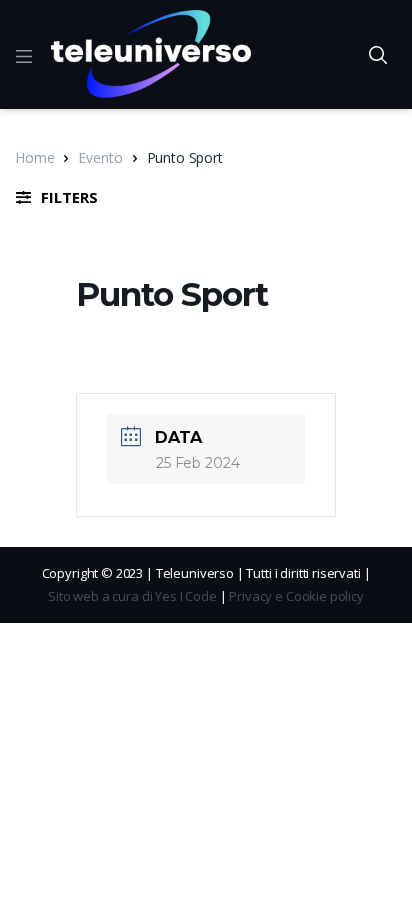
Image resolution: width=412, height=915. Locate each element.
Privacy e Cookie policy (296, 596)
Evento (100, 157)
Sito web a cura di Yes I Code (132, 596)
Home (34, 157)
